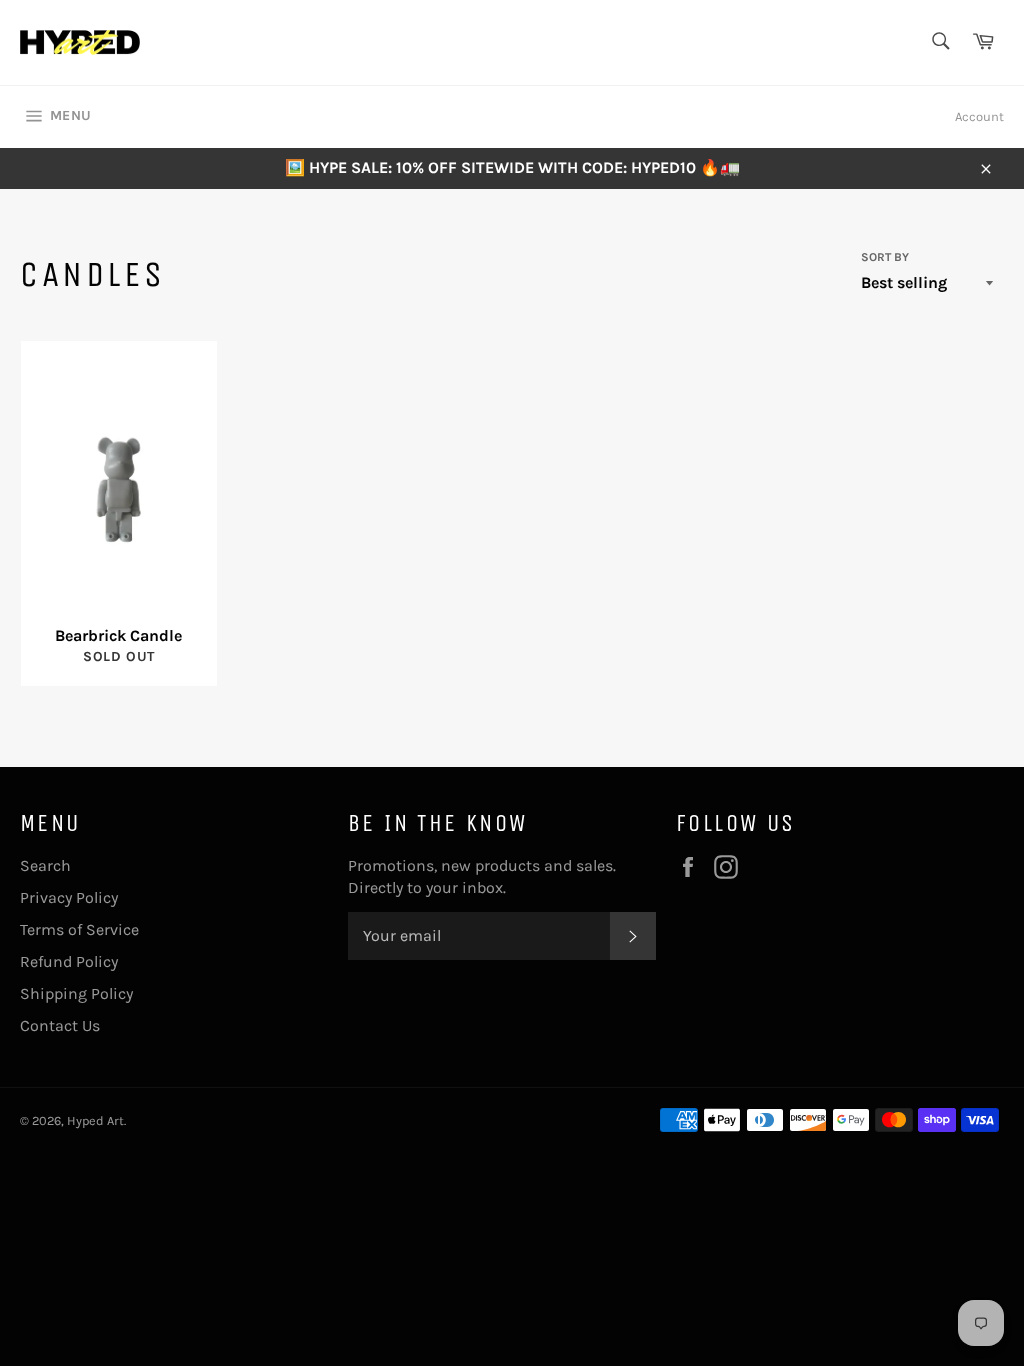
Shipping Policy (76, 993)
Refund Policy (69, 961)
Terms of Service (79, 929)
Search (45, 865)
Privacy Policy (69, 897)
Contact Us (60, 1025)
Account (979, 116)
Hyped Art (95, 1120)
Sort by (885, 257)
